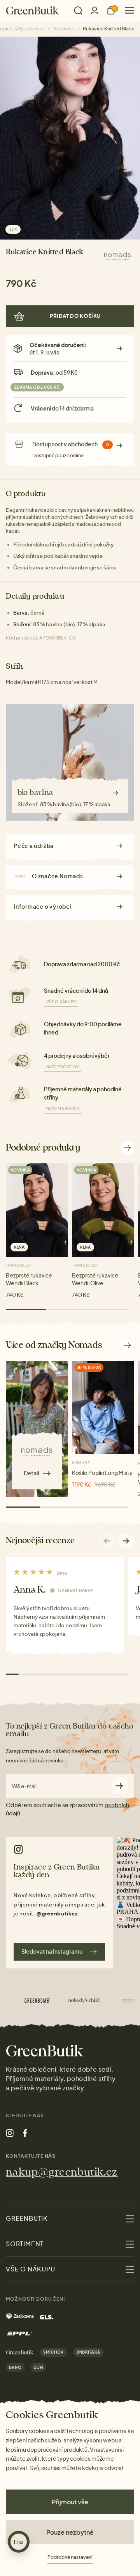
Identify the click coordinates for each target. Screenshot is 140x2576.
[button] (126, 1541)
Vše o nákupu (61, 1002)
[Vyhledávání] (78, 11)
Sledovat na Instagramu (52, 1951)
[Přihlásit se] (94, 10)
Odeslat (120, 1786)
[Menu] (127, 10)
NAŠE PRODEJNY (63, 1067)
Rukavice (64, 29)
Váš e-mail (24, 1786)
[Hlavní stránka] (32, 11)
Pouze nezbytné (70, 2532)
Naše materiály (63, 1108)
